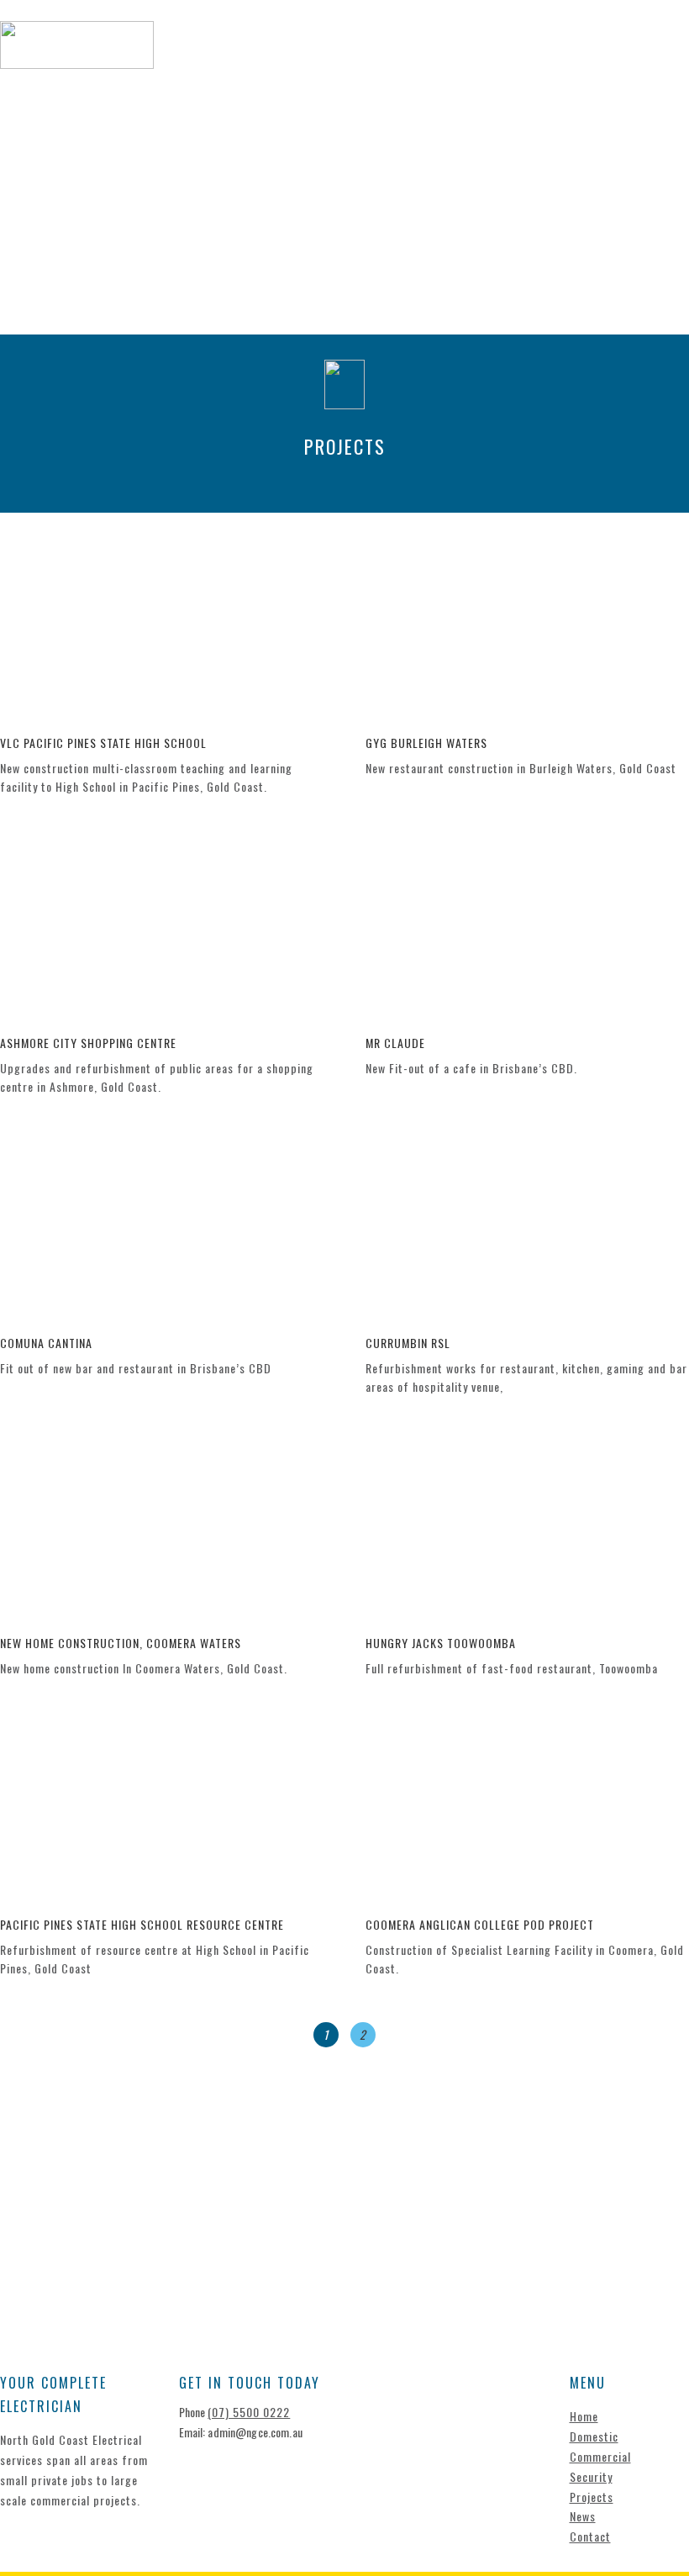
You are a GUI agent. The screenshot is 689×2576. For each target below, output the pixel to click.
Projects (581, 53)
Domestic (313, 53)
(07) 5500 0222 (249, 2412)
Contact (252, 75)
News (652, 53)
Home (242, 53)
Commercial (406, 53)
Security (497, 53)
